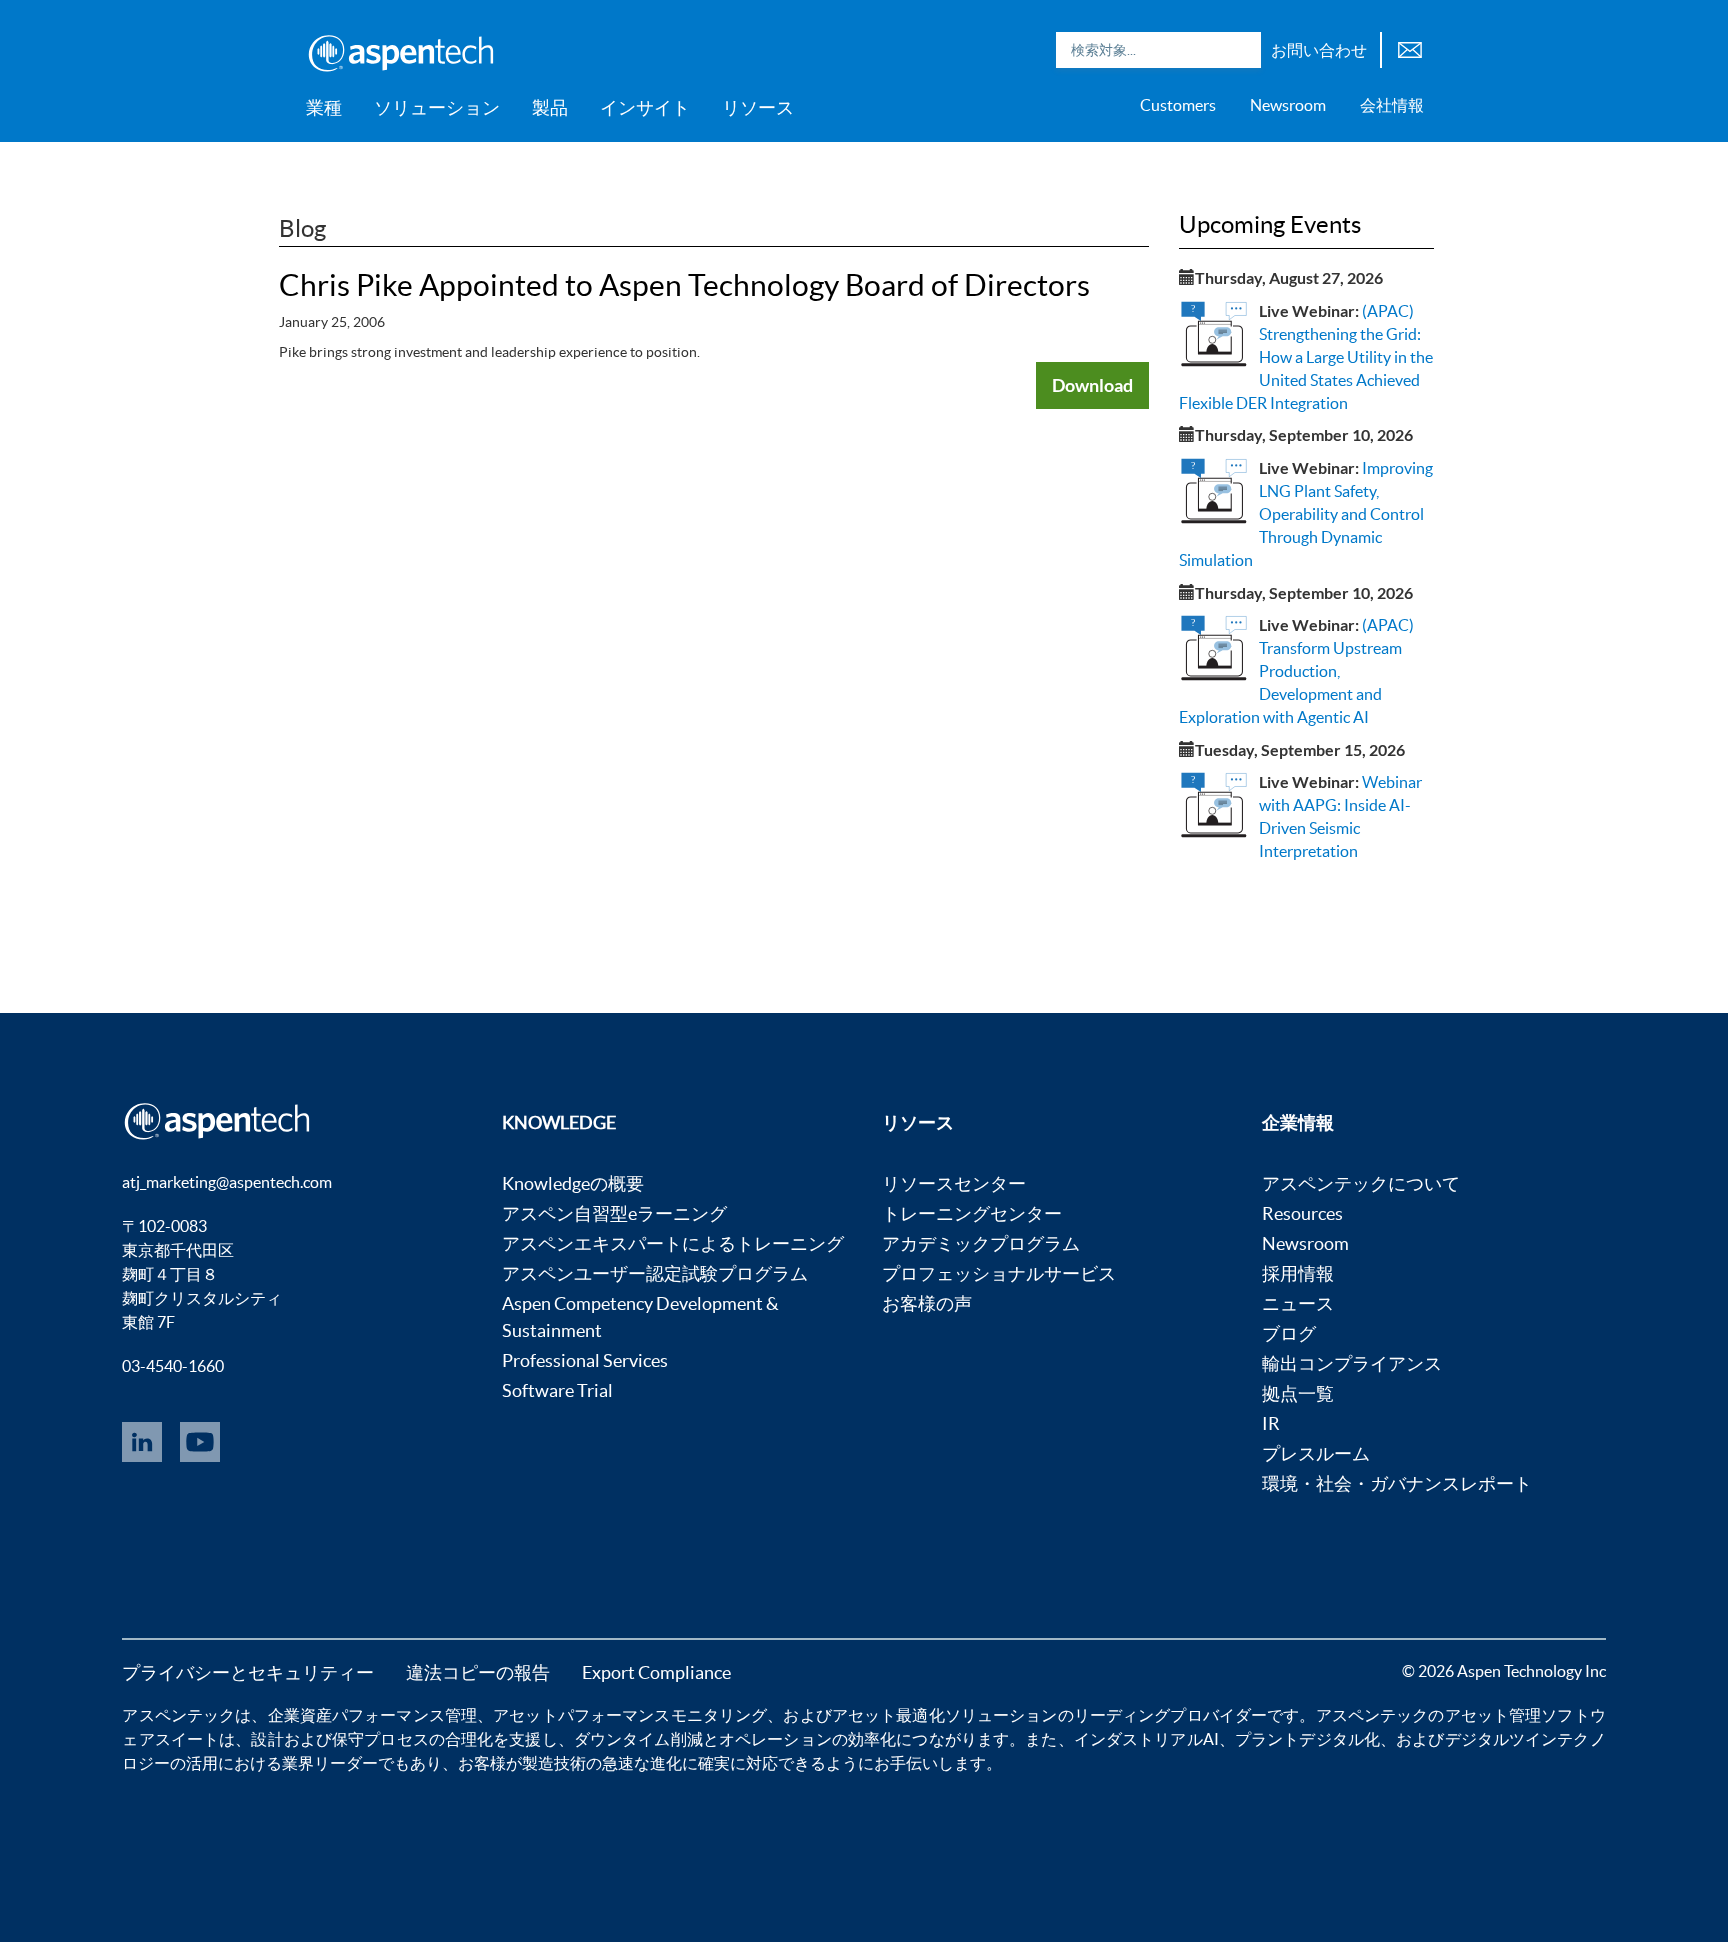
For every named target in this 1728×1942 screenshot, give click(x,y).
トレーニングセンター (972, 1213)
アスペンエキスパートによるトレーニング (673, 1243)
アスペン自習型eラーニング (614, 1213)
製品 (550, 107)
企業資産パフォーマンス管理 (373, 1715)
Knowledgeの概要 (573, 1183)
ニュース (1298, 1303)
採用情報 (1298, 1273)
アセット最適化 (888, 1715)
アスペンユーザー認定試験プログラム (655, 1273)
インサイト (645, 107)
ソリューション (437, 107)
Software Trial (557, 1390)
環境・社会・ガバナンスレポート (1397, 1483)
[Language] (1410, 47)
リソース (758, 107)
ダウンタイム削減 (638, 1739)
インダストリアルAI (1146, 1739)
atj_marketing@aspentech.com (227, 1182)
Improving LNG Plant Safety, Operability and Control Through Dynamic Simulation (1306, 513)
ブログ (1289, 1333)
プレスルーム (1316, 1453)
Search (1241, 50)
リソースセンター (954, 1183)
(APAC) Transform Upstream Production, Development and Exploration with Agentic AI (1296, 670)
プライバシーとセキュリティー (248, 1672)
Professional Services (585, 1360)
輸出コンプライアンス (1352, 1363)
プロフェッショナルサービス (999, 1273)
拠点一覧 (1298, 1393)
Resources (1302, 1213)
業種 (324, 107)
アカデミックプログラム (981, 1243)
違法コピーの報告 (478, 1672)
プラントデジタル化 (1307, 1739)
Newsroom (1288, 105)
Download (1092, 385)
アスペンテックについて (1361, 1183)
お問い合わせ (1319, 50)
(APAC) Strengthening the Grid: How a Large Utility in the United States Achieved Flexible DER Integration (1306, 356)
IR (1271, 1423)
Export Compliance (656, 1672)
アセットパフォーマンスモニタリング (630, 1715)
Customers (1178, 105)
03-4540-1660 (173, 1366)
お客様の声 (927, 1303)
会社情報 (1392, 105)
